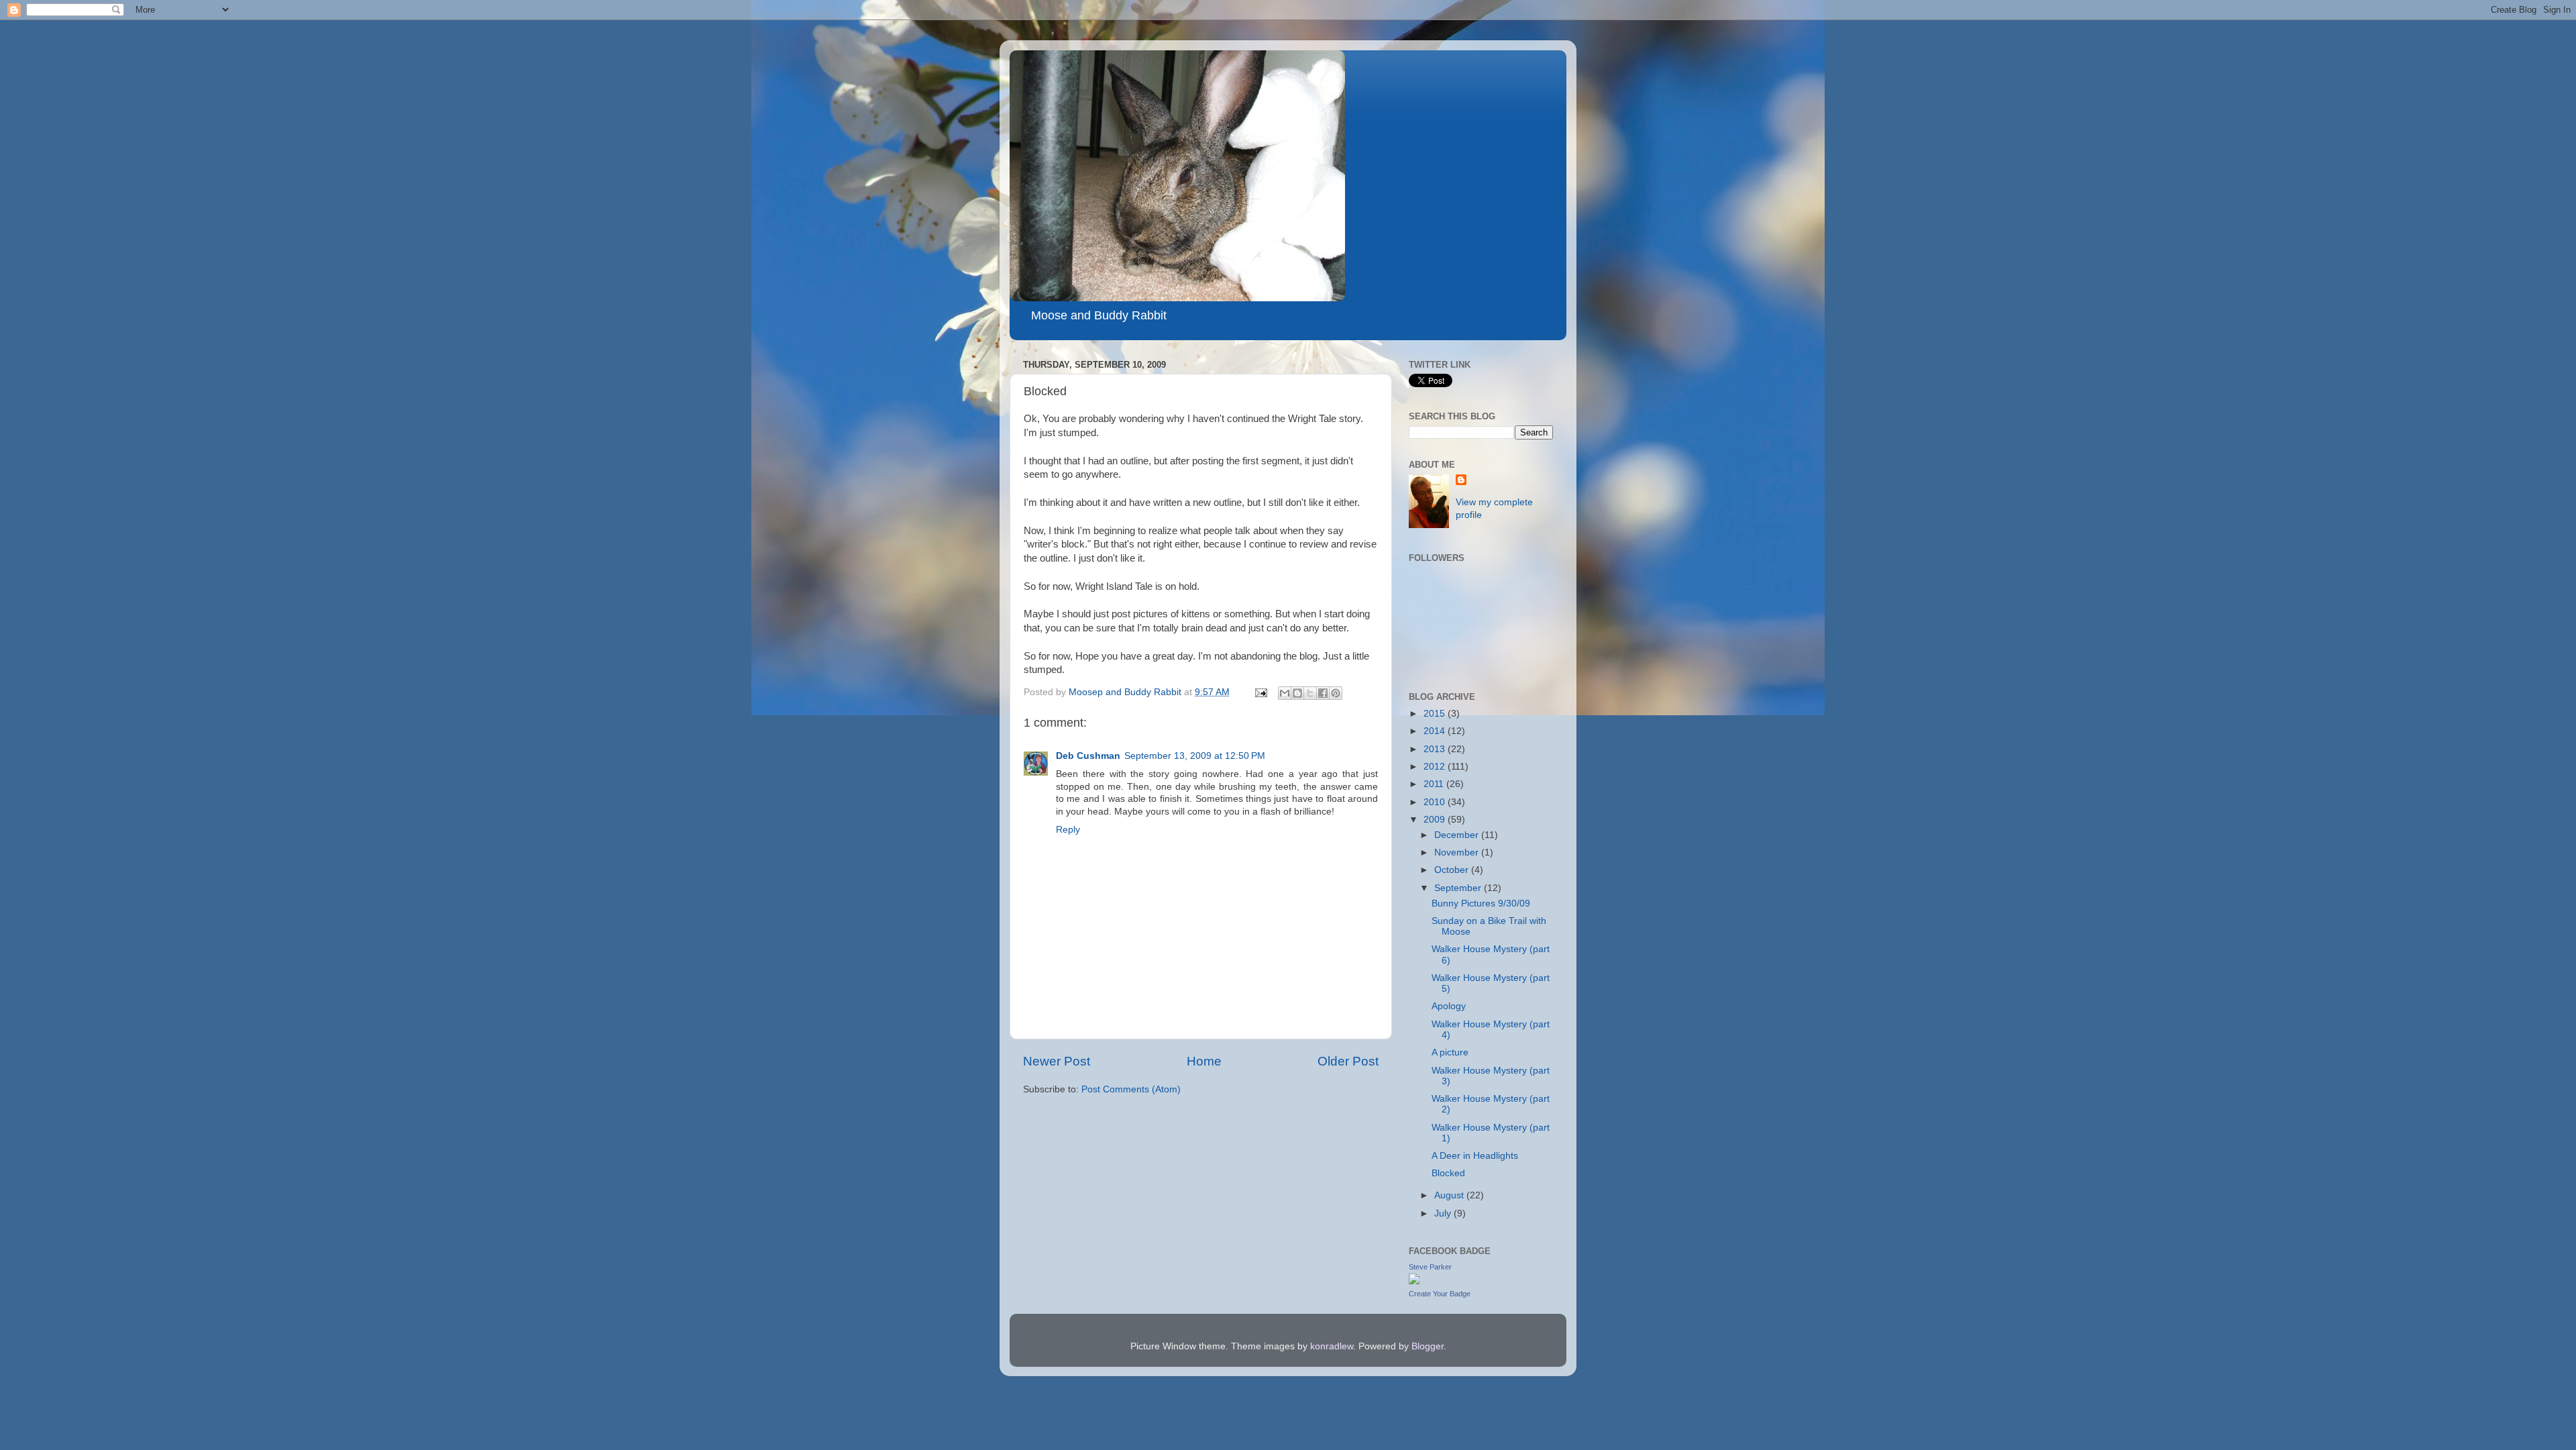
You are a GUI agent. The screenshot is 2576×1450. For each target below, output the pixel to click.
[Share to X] (1310, 693)
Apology (1449, 1006)
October (1453, 870)
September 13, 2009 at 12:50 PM (1195, 756)
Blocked (1448, 1173)
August (1450, 1195)
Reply (1068, 830)
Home (1204, 1061)
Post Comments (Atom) (1131, 1089)
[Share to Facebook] (1323, 693)
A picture (1450, 1052)
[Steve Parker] (1414, 1281)
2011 (1435, 784)
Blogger (1428, 1346)
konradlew (1332, 1346)
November (1458, 852)
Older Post (1348, 1061)
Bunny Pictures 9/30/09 (1481, 903)
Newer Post (1057, 1061)
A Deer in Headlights (1475, 1156)
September (1459, 888)
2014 (1436, 731)
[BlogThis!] (1297, 693)
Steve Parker (1430, 1267)
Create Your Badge (1440, 1294)
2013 (1436, 749)
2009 (1436, 820)
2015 (1436, 714)
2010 (1436, 802)
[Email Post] (1260, 692)
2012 (1436, 767)
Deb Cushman (1088, 756)
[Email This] (1285, 693)
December (1458, 835)
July (1444, 1213)
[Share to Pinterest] (1336, 693)
